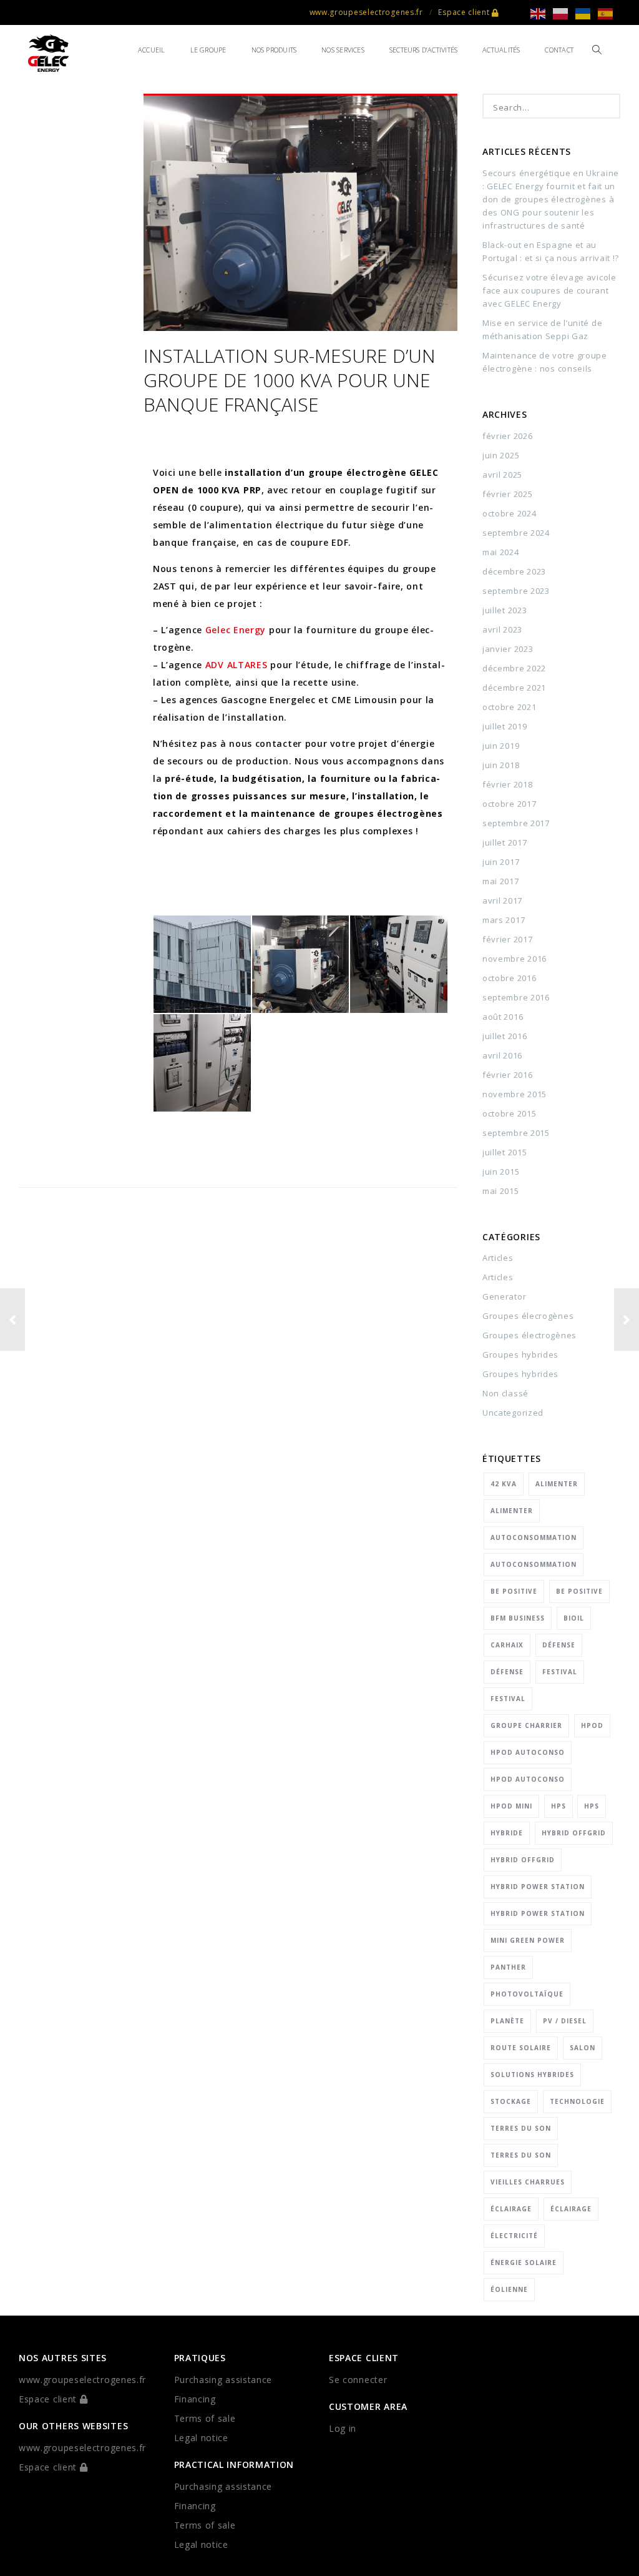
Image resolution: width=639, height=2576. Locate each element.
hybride (507, 1833)
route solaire (521, 2048)
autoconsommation (534, 1537)
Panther (508, 1967)
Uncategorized (513, 1413)
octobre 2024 (509, 513)
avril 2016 (502, 1055)
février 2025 (507, 494)
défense (559, 1645)
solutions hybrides (532, 2075)
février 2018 (507, 784)
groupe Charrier (526, 1725)
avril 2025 (502, 475)
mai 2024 (501, 552)
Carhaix (507, 1645)
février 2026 (507, 436)
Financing (195, 2399)
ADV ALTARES (237, 665)
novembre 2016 (515, 959)
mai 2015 (501, 1191)
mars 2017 (504, 920)
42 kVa (504, 1484)
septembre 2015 (516, 1133)
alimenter (557, 1484)
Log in (343, 2428)
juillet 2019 (505, 726)
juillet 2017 (505, 842)
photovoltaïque (527, 1994)
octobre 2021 (509, 707)
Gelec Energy (236, 630)
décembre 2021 (514, 688)
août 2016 (503, 1017)
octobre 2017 (509, 804)
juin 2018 (501, 765)
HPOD (592, 1725)
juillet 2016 (505, 1036)
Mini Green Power (528, 1940)
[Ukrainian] (587, 13)
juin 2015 (501, 1172)
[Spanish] (609, 13)
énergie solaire (524, 2263)
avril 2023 (502, 629)
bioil (574, 1618)
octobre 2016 (509, 978)
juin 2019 (501, 746)
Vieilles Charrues (528, 2182)
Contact (559, 50)
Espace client (465, 12)
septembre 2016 (516, 997)
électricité (514, 2236)
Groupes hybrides (520, 1355)
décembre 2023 (514, 571)
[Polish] (564, 13)
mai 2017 (501, 881)
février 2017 (507, 939)
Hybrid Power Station (538, 1887)
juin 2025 (501, 455)
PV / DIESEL (565, 2021)
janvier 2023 (508, 649)
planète (507, 2021)
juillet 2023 (505, 610)
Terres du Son (521, 2128)
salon (583, 2048)
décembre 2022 (514, 668)
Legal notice (201, 2438)
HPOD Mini (511, 1806)
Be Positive (514, 1591)
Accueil (152, 50)
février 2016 (507, 1075)
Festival (560, 1672)
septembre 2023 (516, 591)
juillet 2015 (505, 1152)
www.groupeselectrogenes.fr (366, 12)
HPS (559, 1806)
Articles (498, 1258)
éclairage (511, 2209)
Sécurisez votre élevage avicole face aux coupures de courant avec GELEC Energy (549, 290)
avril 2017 (502, 901)
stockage (511, 2101)
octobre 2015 (509, 1113)
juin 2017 (501, 862)
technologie (577, 2101)
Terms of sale (205, 2418)
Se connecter (358, 2380)
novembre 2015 (515, 1094)
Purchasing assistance (223, 2380)
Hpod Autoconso (528, 1752)
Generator (504, 1296)
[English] (542, 13)
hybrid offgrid (574, 1833)
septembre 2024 (516, 533)
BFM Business (518, 1618)
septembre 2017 (516, 823)
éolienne (509, 2289)
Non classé (505, 1393)
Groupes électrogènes (529, 1335)
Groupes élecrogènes (528, 1316)
